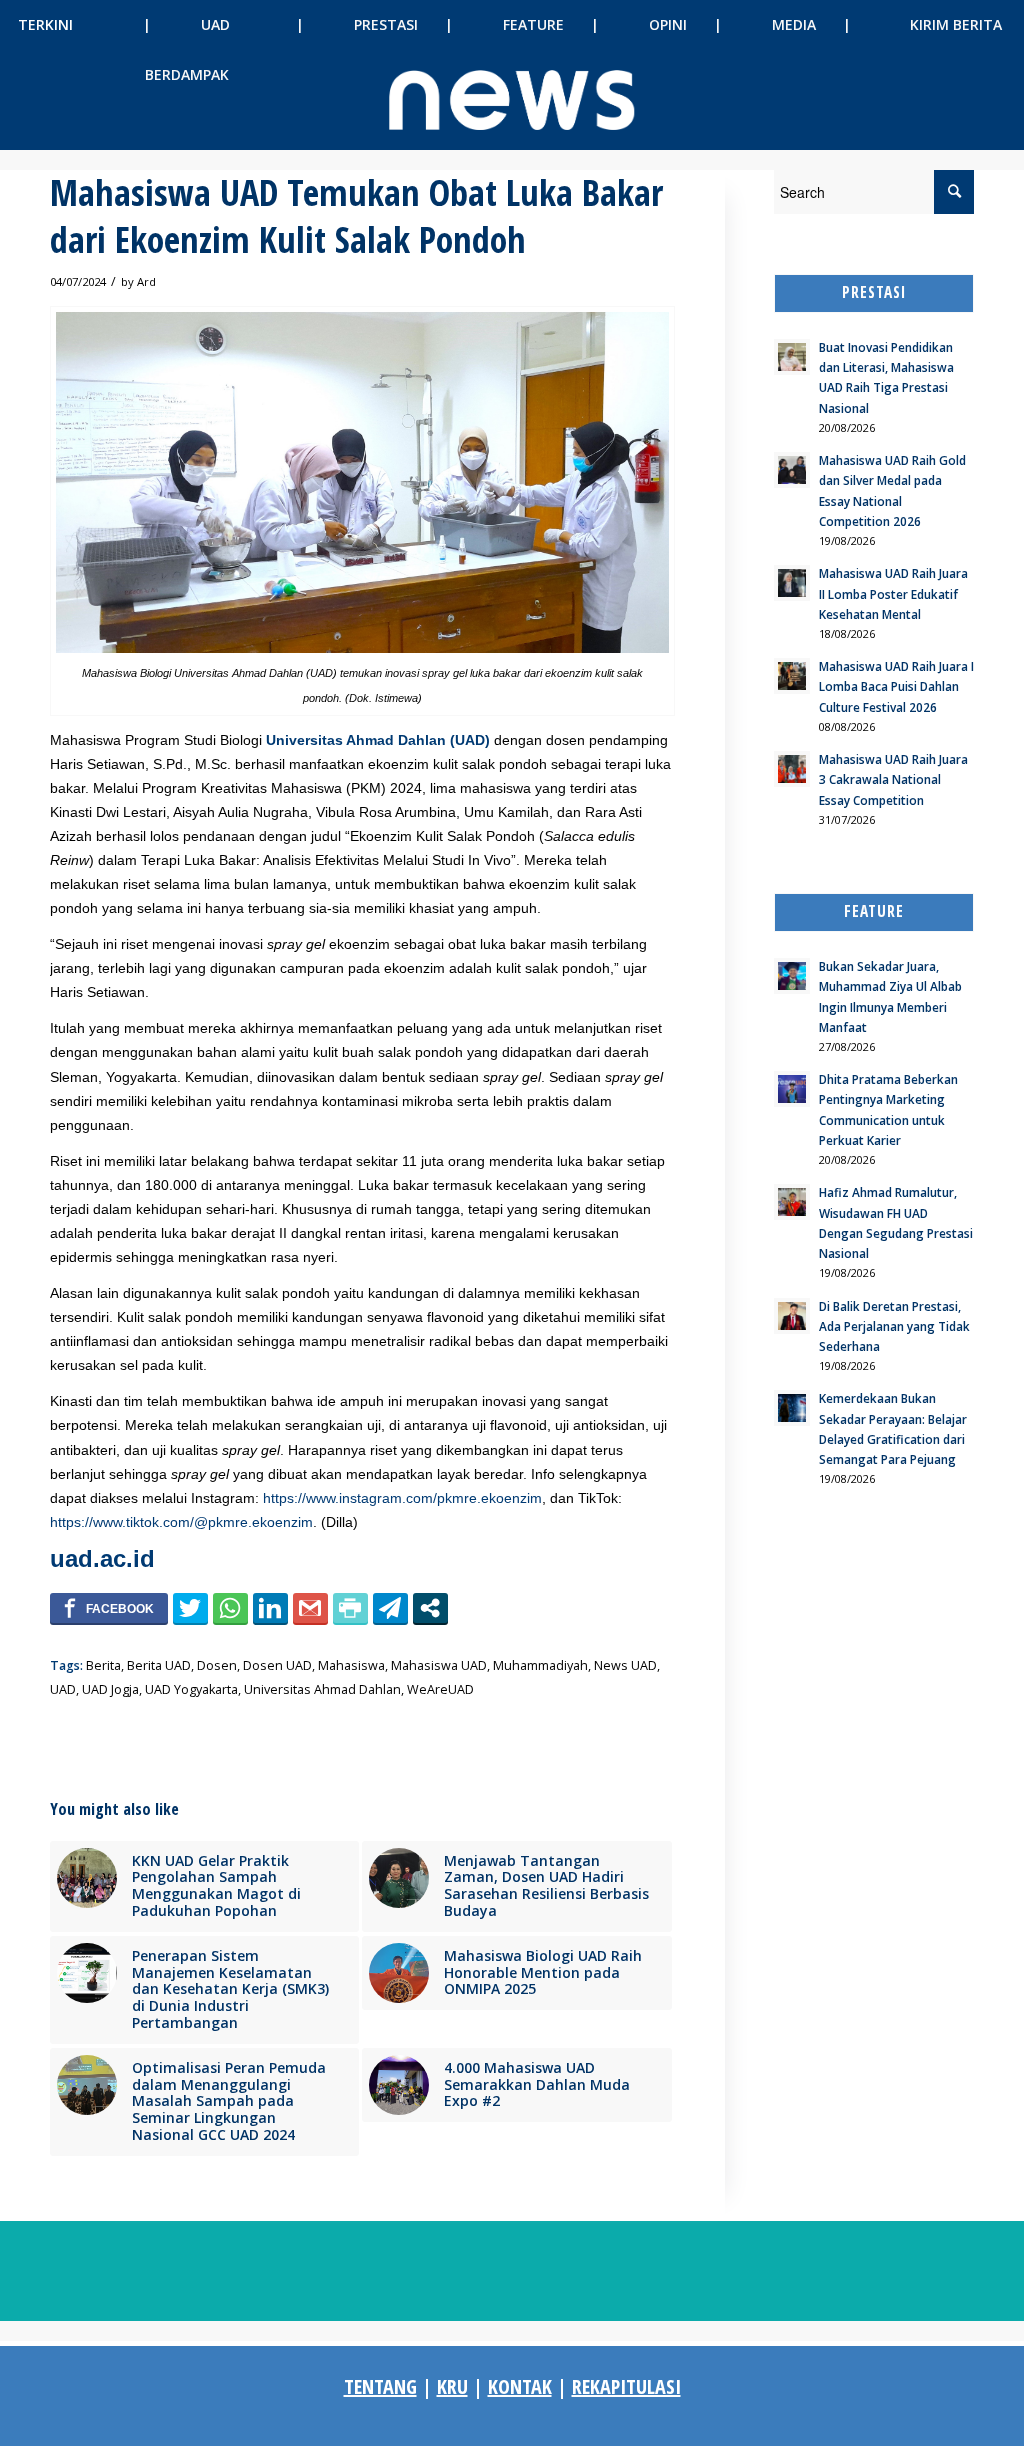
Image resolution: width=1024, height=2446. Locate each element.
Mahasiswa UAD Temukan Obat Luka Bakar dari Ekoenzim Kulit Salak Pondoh (356, 216)
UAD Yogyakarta (191, 1689)
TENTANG (380, 2386)
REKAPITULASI (626, 2386)
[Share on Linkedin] (270, 1608)
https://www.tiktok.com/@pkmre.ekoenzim (181, 1522)
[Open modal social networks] (430, 1608)
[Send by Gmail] (310, 1608)
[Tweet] (190, 1608)
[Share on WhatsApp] (230, 1608)
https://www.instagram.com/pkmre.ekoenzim (402, 1498)
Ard (146, 281)
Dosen (217, 1665)
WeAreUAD (440, 1689)
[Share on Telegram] (390, 1608)
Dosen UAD (277, 1665)
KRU (452, 2386)
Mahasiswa (351, 1665)
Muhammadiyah (540, 1665)
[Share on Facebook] (109, 1608)
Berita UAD (159, 1665)
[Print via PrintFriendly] (350, 1608)
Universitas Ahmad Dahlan (322, 1689)
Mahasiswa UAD (439, 1665)
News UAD (625, 1665)
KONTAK (520, 2386)
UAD (63, 1689)
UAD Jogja (110, 1689)
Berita (103, 1665)
